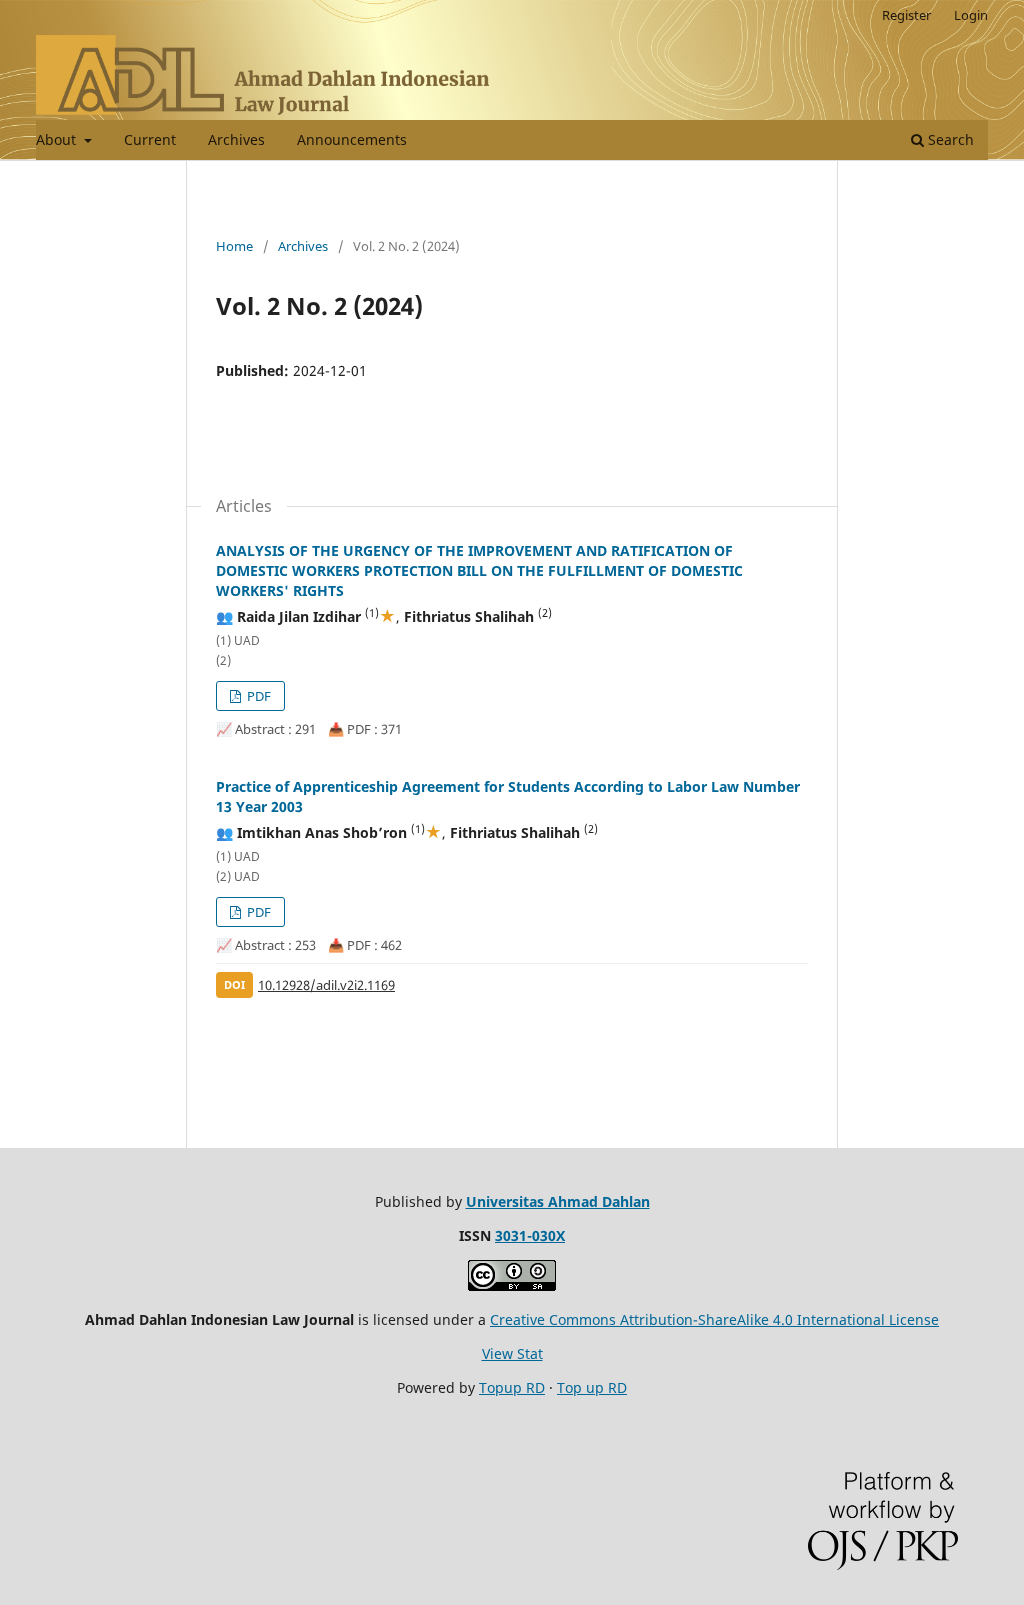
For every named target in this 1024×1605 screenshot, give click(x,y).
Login (971, 15)
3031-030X (530, 1235)
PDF (257, 696)
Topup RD (512, 1387)
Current (150, 139)
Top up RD (592, 1387)
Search (949, 139)
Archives (236, 139)
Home (234, 246)
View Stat (512, 1353)
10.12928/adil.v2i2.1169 (326, 985)
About (58, 139)
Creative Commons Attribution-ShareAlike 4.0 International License (714, 1319)
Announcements (352, 139)
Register (906, 15)
